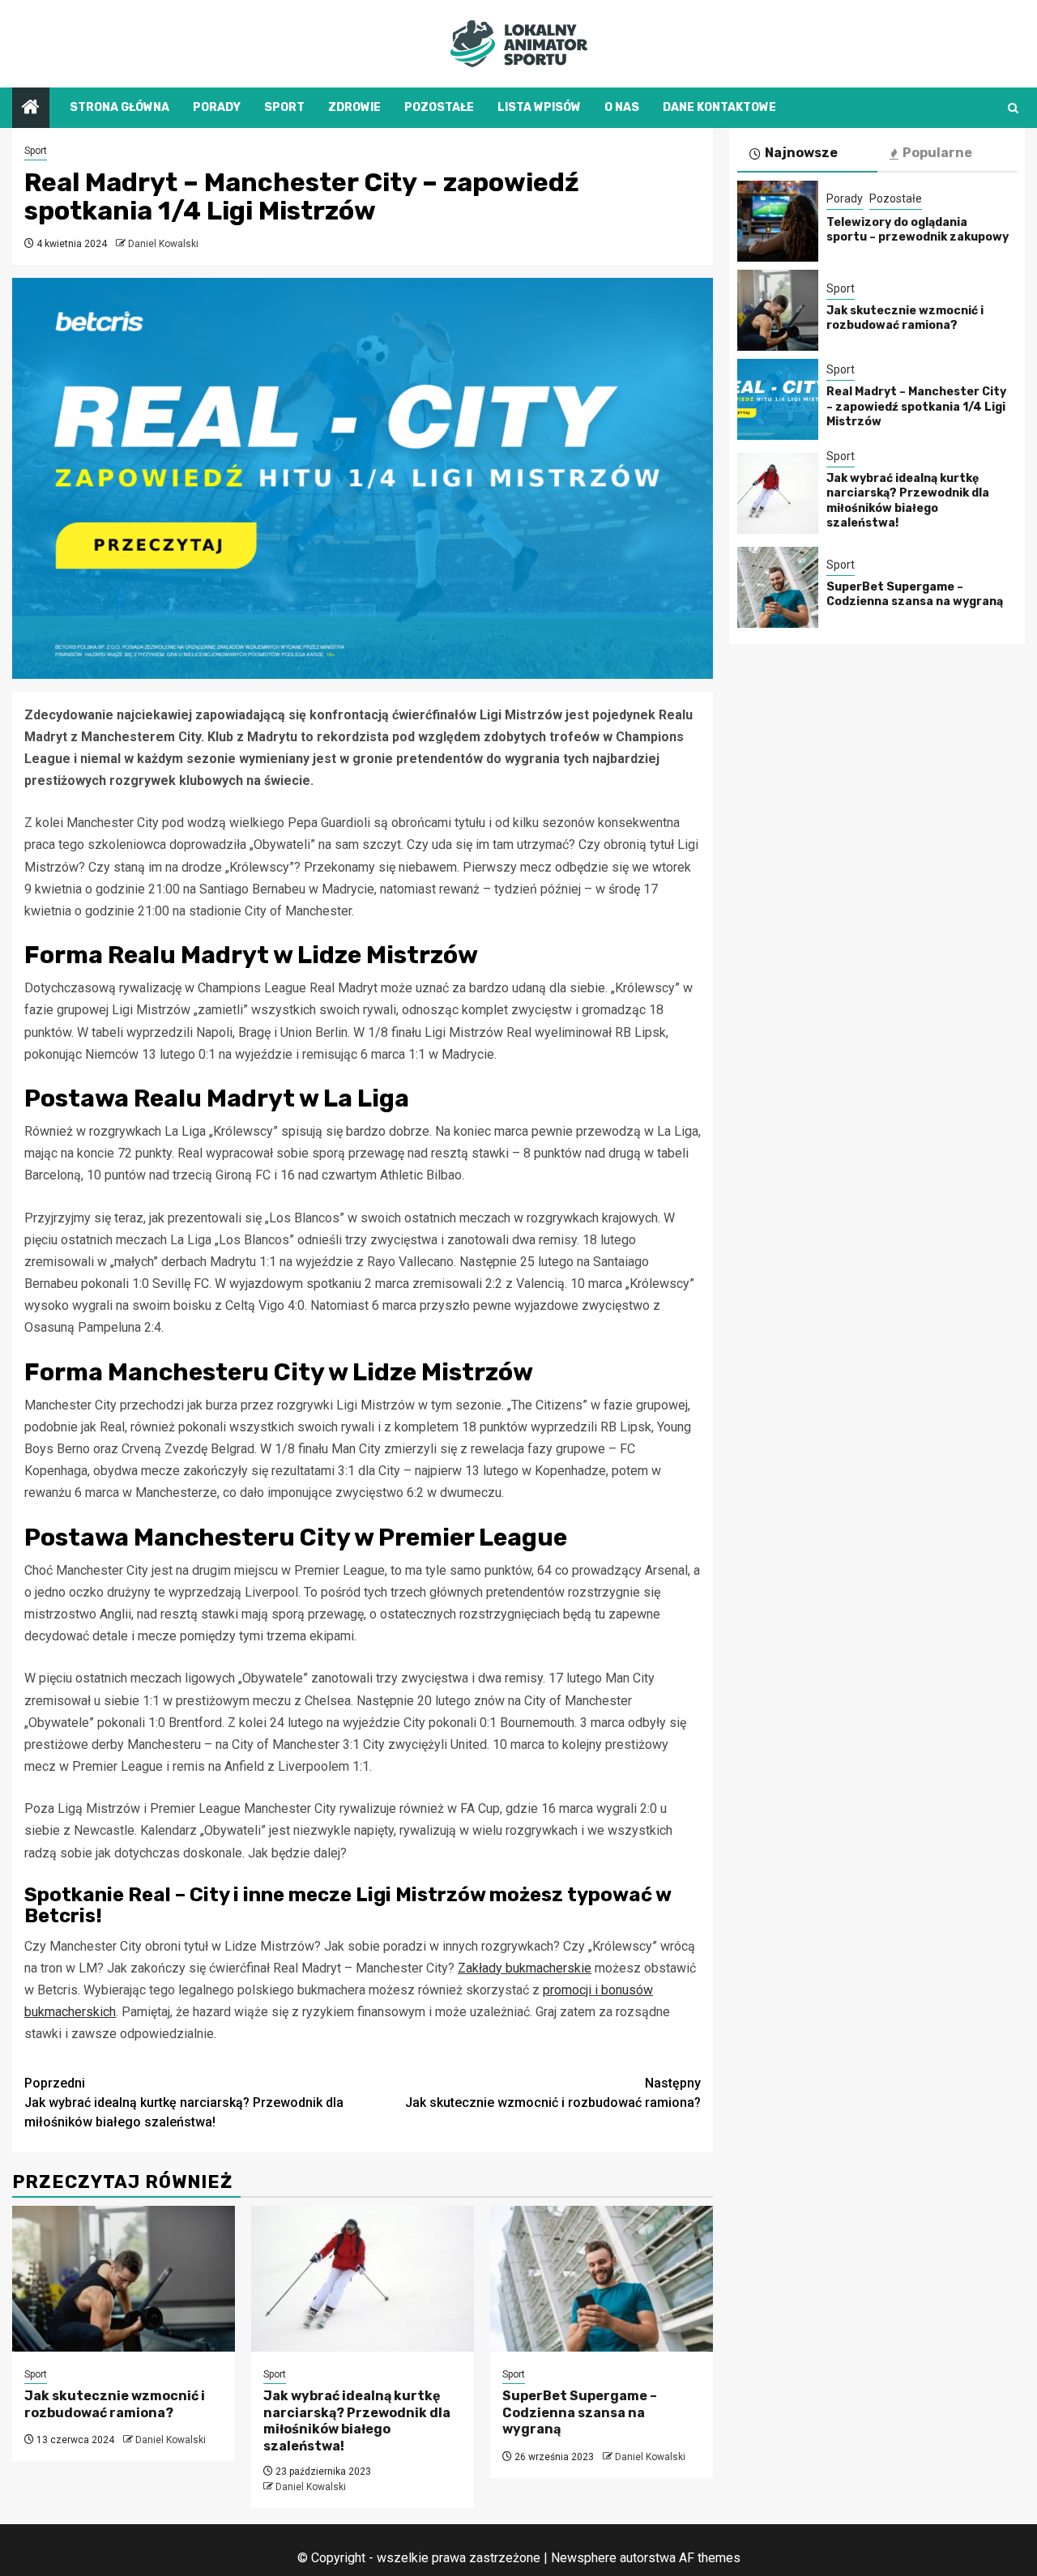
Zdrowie (354, 107)
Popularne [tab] (937, 153)
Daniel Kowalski (163, 244)
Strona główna (119, 107)
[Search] (1013, 108)
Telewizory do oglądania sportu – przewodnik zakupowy (918, 229)
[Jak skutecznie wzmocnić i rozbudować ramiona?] (124, 2279)
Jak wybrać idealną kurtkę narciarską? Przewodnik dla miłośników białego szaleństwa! (184, 2103)
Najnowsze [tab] (801, 153)
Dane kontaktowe (719, 107)
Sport (284, 107)
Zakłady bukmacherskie (525, 1968)
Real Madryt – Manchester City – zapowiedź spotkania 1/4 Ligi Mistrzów (916, 406)
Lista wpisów (539, 107)
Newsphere (584, 2558)
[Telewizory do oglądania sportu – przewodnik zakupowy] (778, 221)
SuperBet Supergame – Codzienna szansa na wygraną (580, 2413)
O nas (622, 107)
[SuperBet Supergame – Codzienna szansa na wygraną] (602, 2279)
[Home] (31, 109)
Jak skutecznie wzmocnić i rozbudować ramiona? (553, 2093)
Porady (217, 107)
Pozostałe (439, 107)
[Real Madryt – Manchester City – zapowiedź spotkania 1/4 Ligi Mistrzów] (778, 399)
